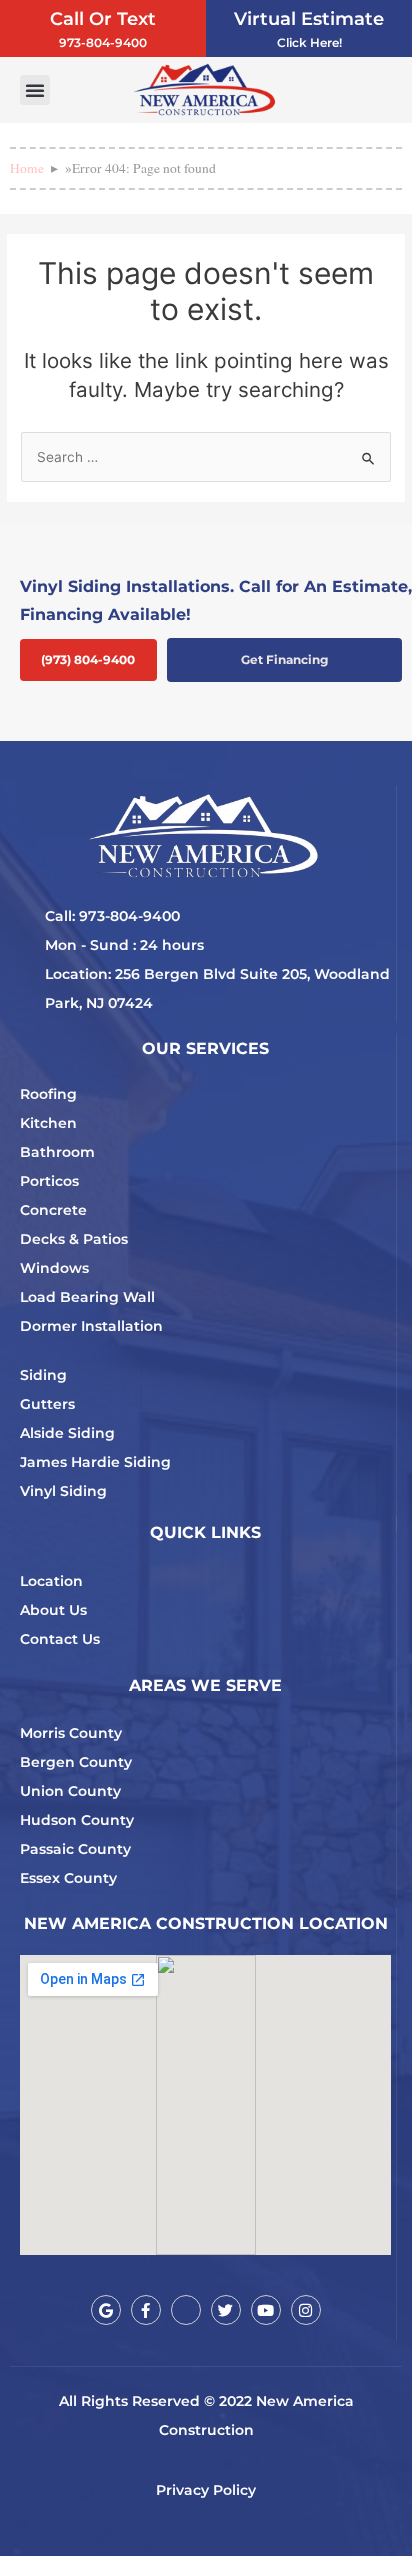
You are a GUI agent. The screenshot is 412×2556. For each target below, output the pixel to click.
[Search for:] (206, 457)
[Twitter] (226, 2310)
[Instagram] (306, 2310)
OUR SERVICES (205, 1048)
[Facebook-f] (146, 2310)
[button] (35, 90)
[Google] (106, 2310)
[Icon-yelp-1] (186, 2310)
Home (27, 168)
